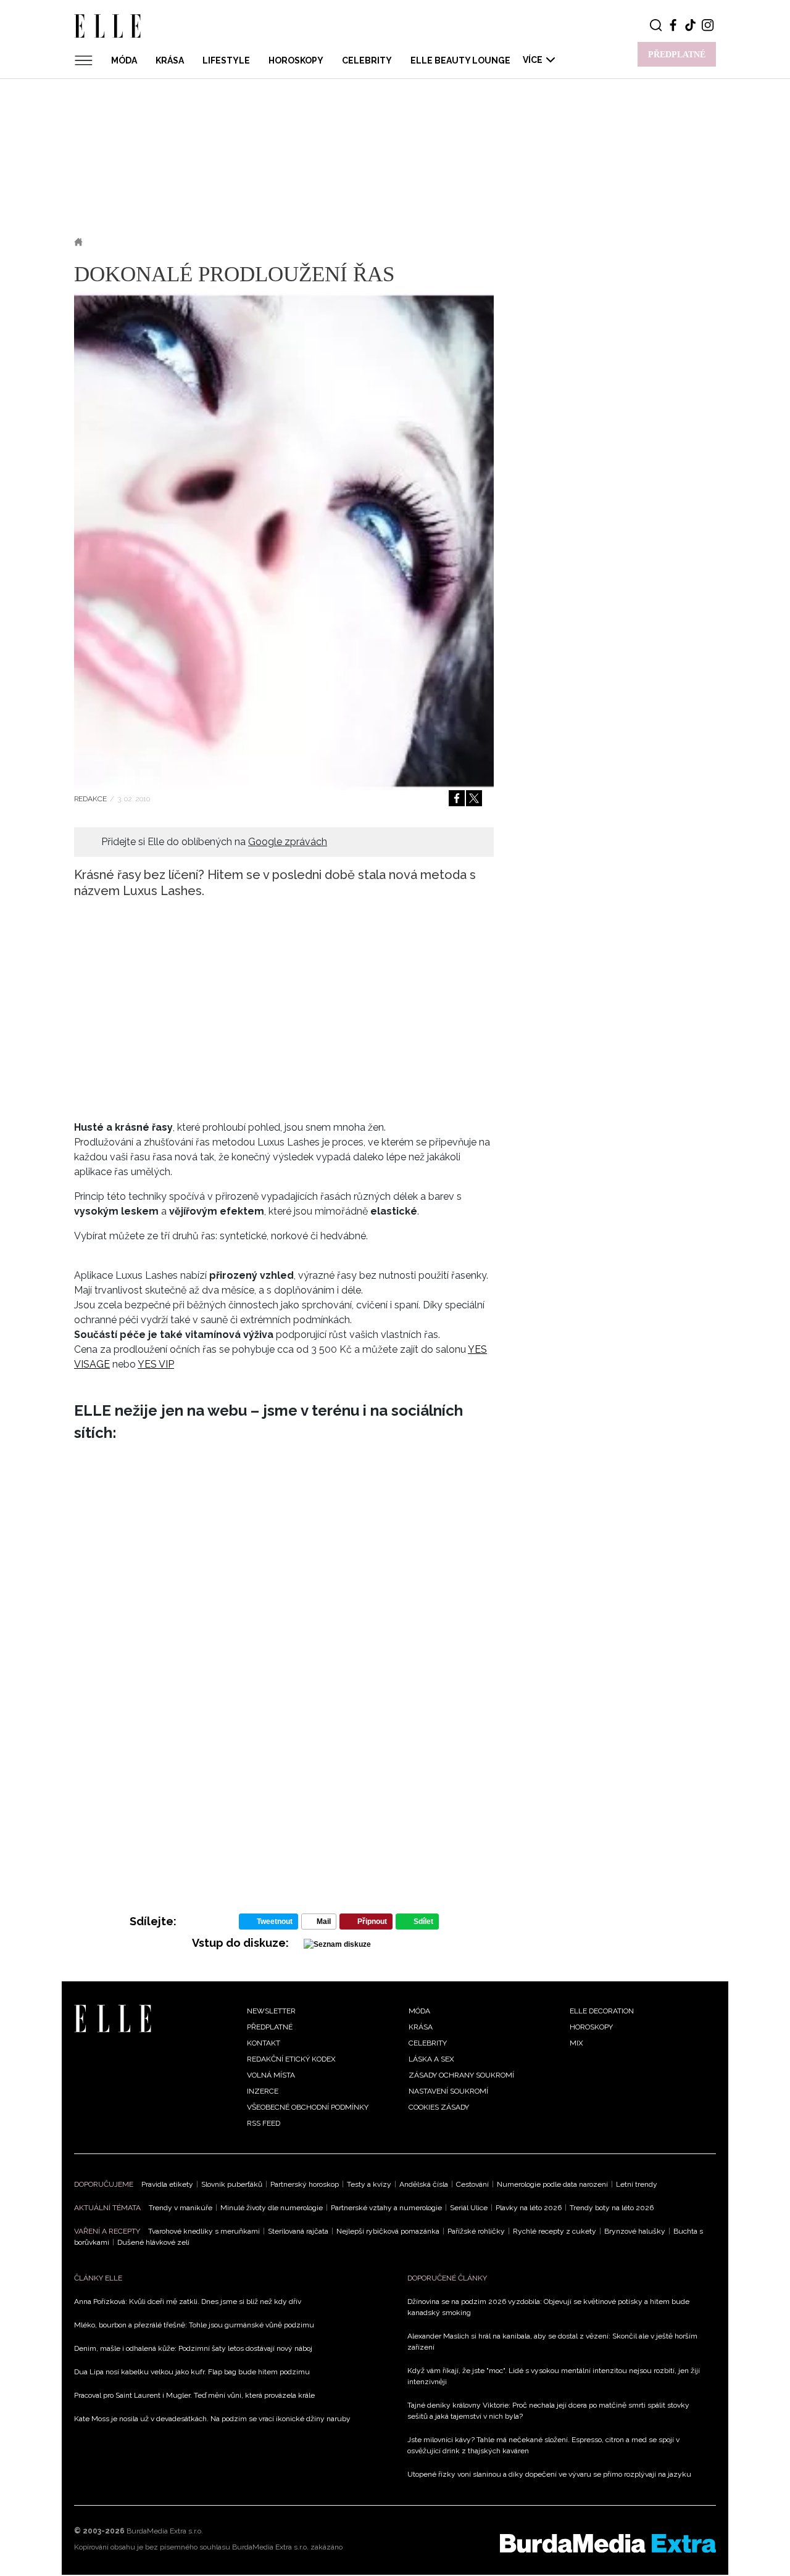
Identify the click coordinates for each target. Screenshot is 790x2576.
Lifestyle (226, 60)
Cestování (472, 2184)
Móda (124, 60)
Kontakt (264, 2043)
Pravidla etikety (167, 2184)
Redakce (90, 799)
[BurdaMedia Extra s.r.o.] (608, 2543)
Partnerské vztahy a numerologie (386, 2208)
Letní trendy (637, 2184)
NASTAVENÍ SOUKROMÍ (448, 2091)
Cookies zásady (439, 2107)
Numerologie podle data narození (552, 2184)
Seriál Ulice (469, 2208)
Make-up (159, 242)
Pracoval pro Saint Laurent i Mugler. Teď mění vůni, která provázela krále (194, 2395)
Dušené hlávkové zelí (153, 2242)
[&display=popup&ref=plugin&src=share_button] (457, 798)
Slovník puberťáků (232, 2184)
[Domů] (113, 2018)
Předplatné (270, 2027)
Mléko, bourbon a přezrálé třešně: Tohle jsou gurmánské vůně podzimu (194, 2325)
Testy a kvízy (369, 2184)
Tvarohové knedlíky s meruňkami (204, 2231)
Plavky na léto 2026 (529, 2208)
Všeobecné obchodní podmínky (308, 2107)
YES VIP (156, 1364)
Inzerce (263, 2091)
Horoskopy (296, 60)
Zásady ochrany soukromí (461, 2075)
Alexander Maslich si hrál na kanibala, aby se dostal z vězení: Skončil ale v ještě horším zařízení (552, 2342)
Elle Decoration (602, 2011)
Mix (576, 2043)
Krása (170, 60)
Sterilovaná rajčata (298, 2231)
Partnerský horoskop (305, 2184)
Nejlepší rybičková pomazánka (388, 2231)
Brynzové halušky (635, 2231)
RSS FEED (264, 2123)
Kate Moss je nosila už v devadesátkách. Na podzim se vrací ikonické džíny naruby (212, 2419)
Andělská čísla (424, 2184)
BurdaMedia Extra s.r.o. (165, 2531)
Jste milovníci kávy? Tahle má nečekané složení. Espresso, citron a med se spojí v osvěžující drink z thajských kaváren (543, 2445)
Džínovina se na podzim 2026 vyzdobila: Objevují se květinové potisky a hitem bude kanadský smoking (548, 2307)
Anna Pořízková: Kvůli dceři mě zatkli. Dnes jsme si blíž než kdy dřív (188, 2301)
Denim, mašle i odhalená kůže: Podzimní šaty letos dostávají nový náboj (193, 2348)
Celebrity (367, 60)
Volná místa (271, 2075)
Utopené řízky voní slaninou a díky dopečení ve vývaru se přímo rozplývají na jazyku (549, 2474)
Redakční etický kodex (291, 2059)
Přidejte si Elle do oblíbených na (214, 842)
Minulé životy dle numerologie (272, 2208)
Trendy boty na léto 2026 (612, 2208)
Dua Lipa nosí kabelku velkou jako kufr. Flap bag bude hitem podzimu (192, 2372)
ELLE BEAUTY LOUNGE (460, 60)
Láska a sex (431, 2059)
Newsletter (271, 2011)
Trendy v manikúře (181, 2208)
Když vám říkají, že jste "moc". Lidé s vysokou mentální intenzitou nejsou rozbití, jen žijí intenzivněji (554, 2376)
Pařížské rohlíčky (476, 2231)
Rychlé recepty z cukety (555, 2231)
